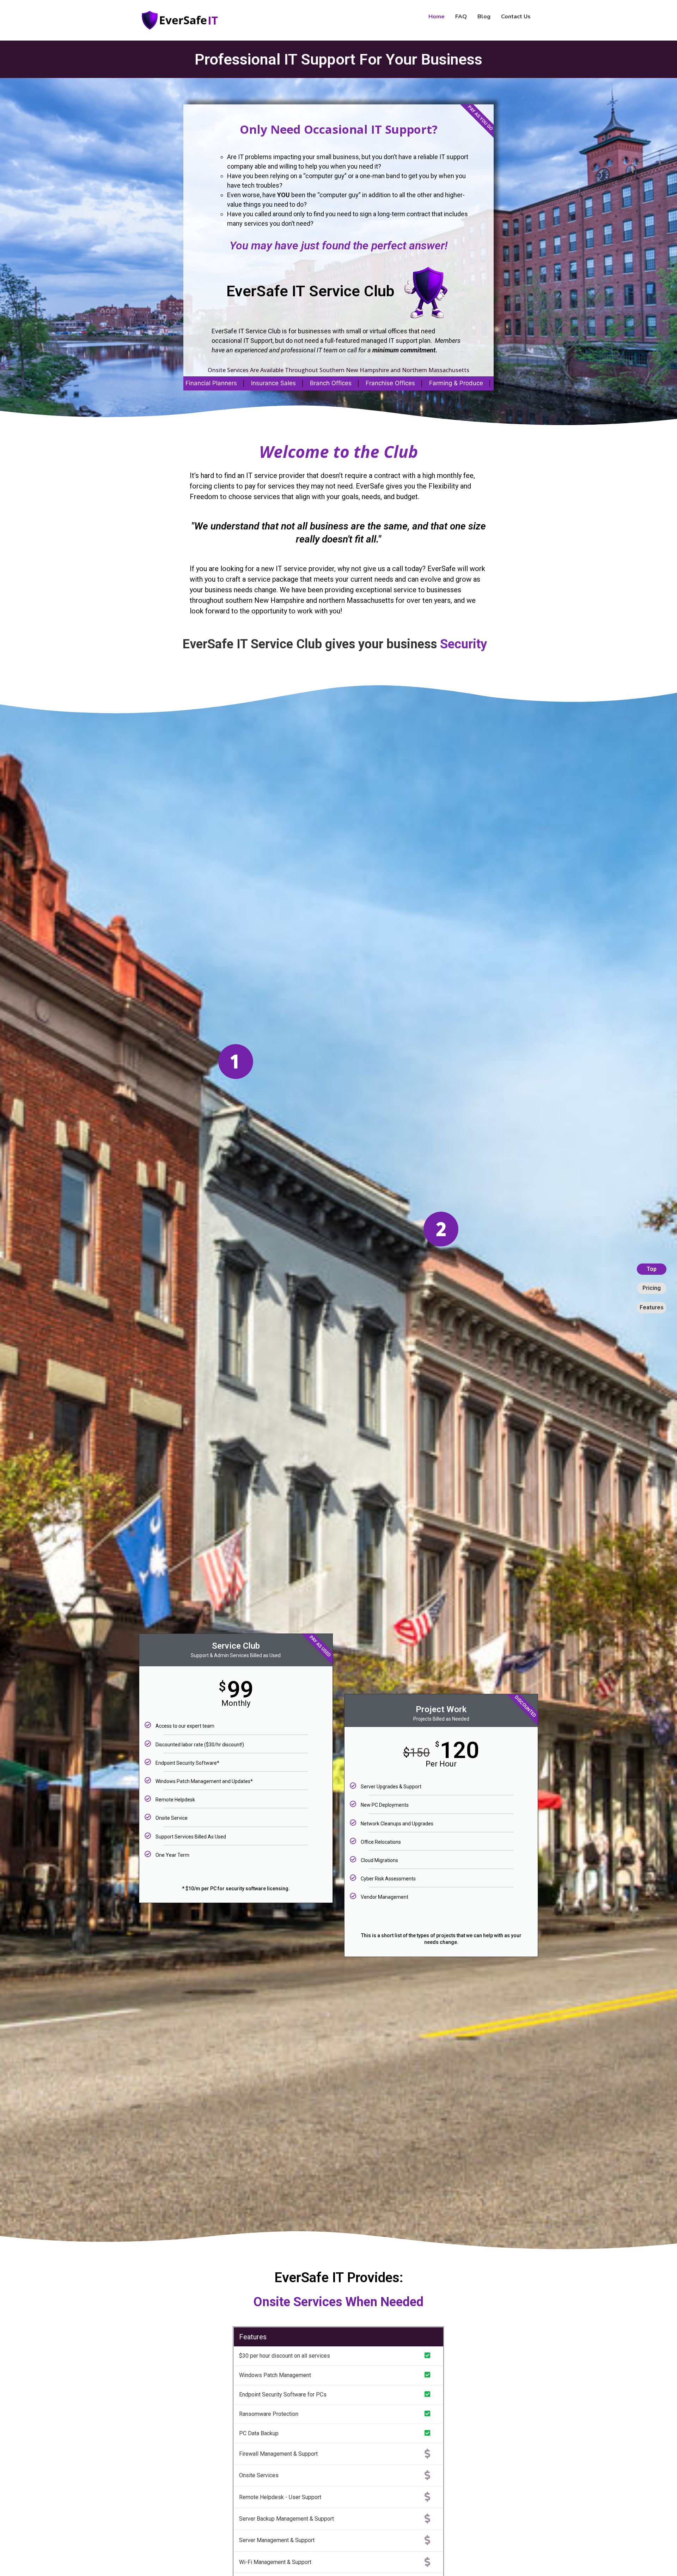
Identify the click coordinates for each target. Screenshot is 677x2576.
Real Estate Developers (354, 383)
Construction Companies (436, 383)
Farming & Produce (199, 383)
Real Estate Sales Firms (274, 383)
